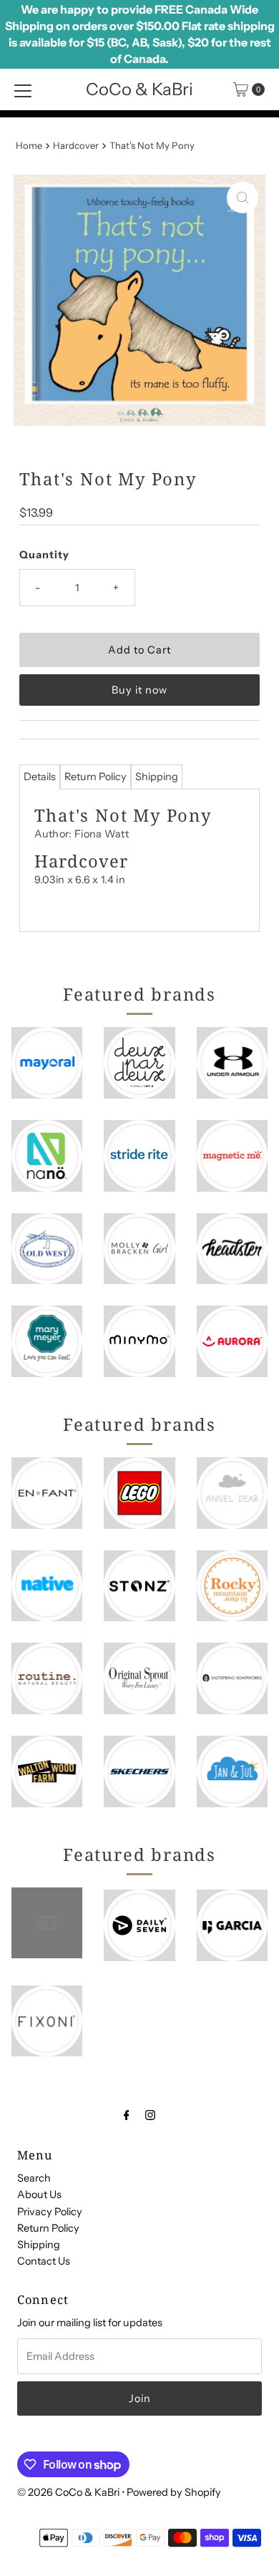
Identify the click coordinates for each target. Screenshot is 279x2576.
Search (34, 2178)
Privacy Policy (50, 2212)
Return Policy (96, 777)
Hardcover (76, 145)
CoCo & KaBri (139, 89)
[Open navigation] (23, 89)
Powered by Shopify (174, 2492)
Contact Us (44, 2261)
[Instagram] (150, 2115)
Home (29, 145)
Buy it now (139, 690)
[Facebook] (127, 2115)
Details (40, 777)
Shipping (157, 777)
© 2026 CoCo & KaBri (68, 2492)
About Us (39, 2195)
